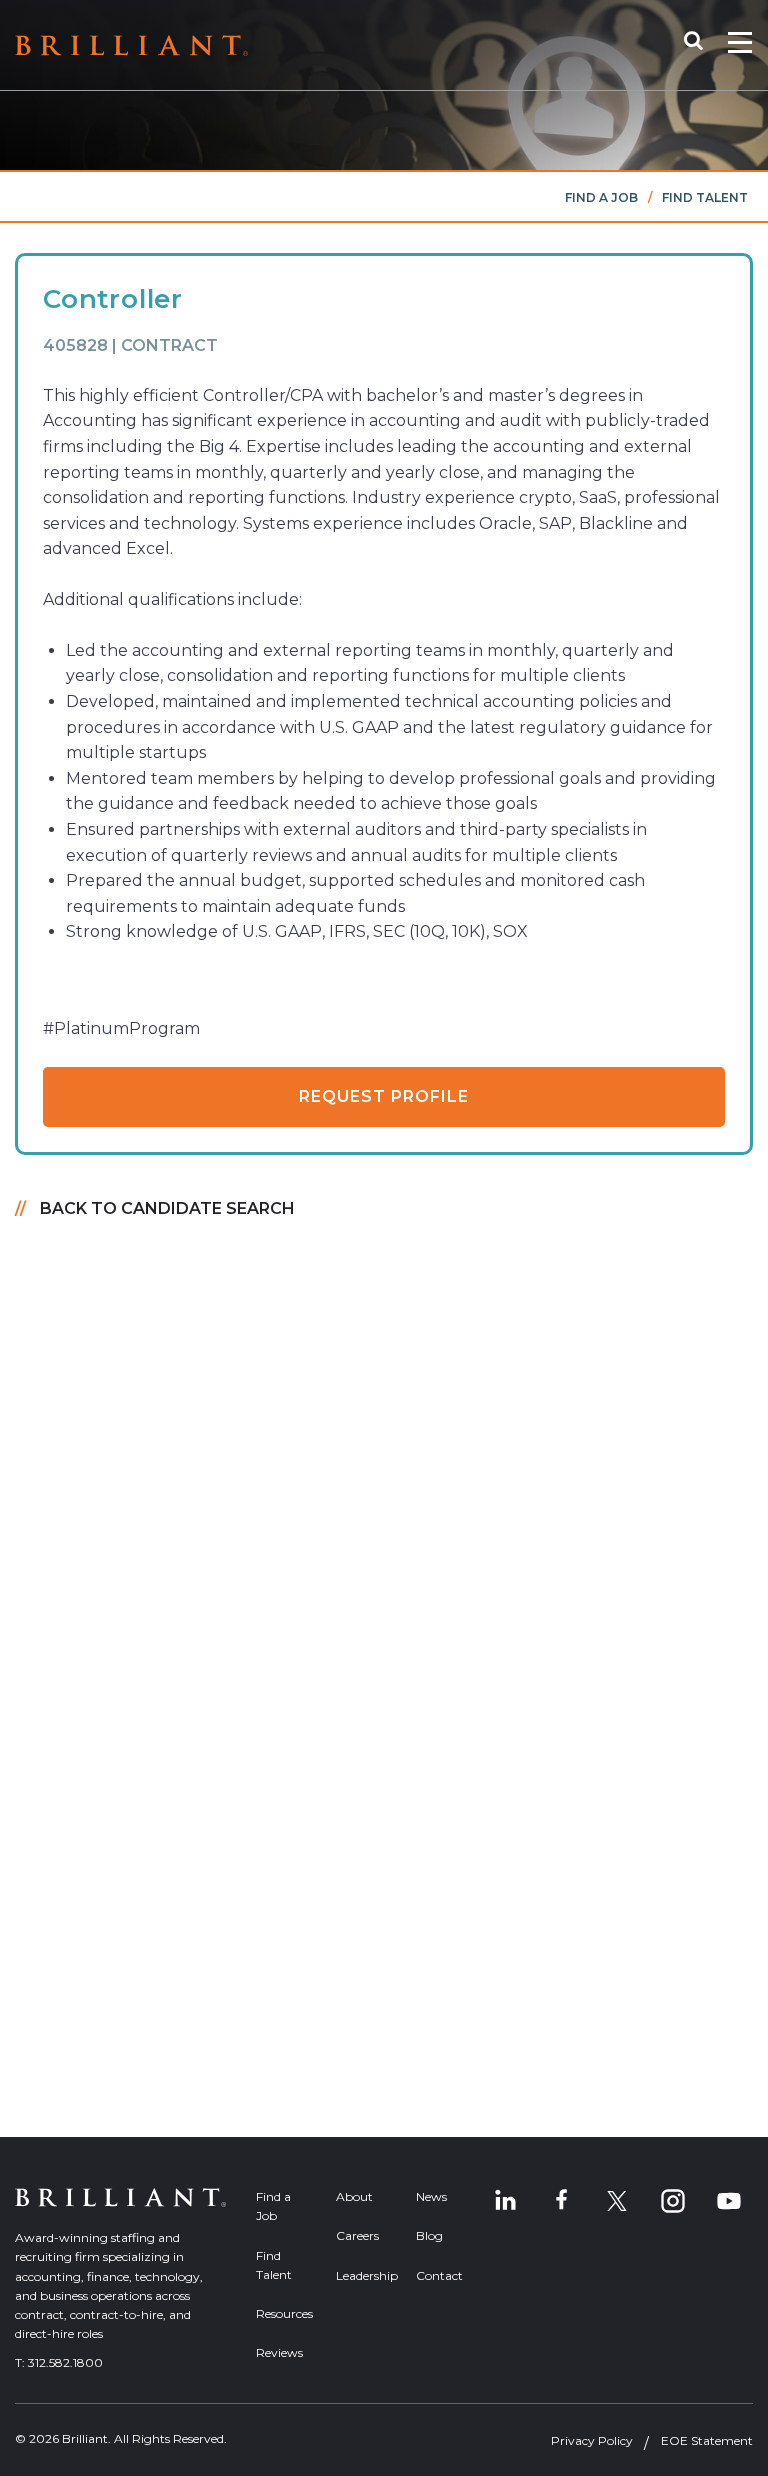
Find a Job (601, 197)
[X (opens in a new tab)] (617, 2201)
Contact (439, 2275)
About (354, 2196)
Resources (281, 2313)
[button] (703, 45)
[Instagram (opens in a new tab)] (673, 2201)
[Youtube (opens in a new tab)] (729, 2201)
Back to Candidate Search (167, 1208)
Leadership (361, 2275)
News (431, 2196)
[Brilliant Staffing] (131, 45)
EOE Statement (707, 2440)
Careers (357, 2235)
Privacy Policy (592, 2440)
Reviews (279, 2352)
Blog (429, 2235)
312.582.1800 (65, 2362)
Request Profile (384, 1096)
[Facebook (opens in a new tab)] (561, 2201)
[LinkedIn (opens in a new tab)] (505, 2201)
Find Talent (705, 197)
